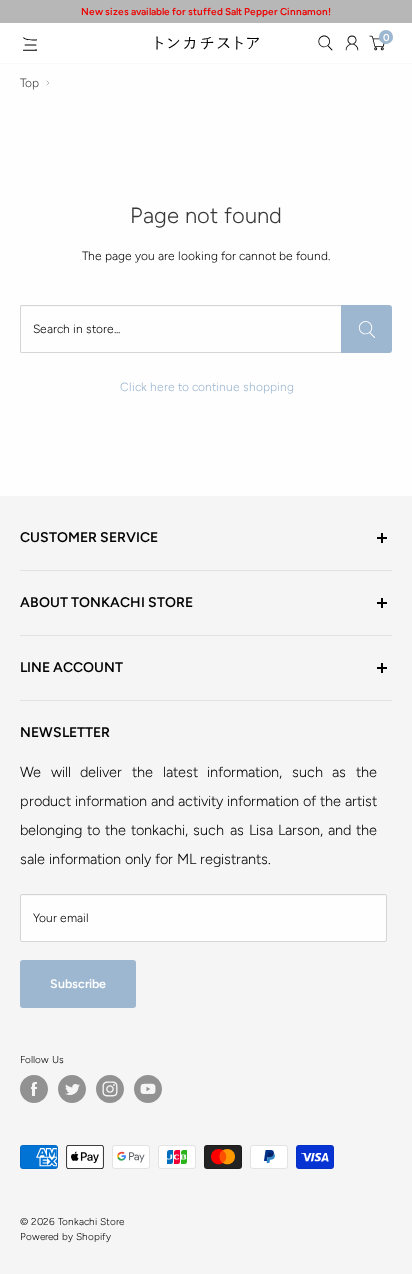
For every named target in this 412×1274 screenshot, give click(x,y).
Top (29, 83)
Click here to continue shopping (207, 387)
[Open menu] (30, 44)
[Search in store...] (366, 329)
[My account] (352, 43)
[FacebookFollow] (34, 1089)
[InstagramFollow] (110, 1089)
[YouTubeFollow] (148, 1089)
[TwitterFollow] (72, 1089)
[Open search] (325, 43)
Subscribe (78, 983)
